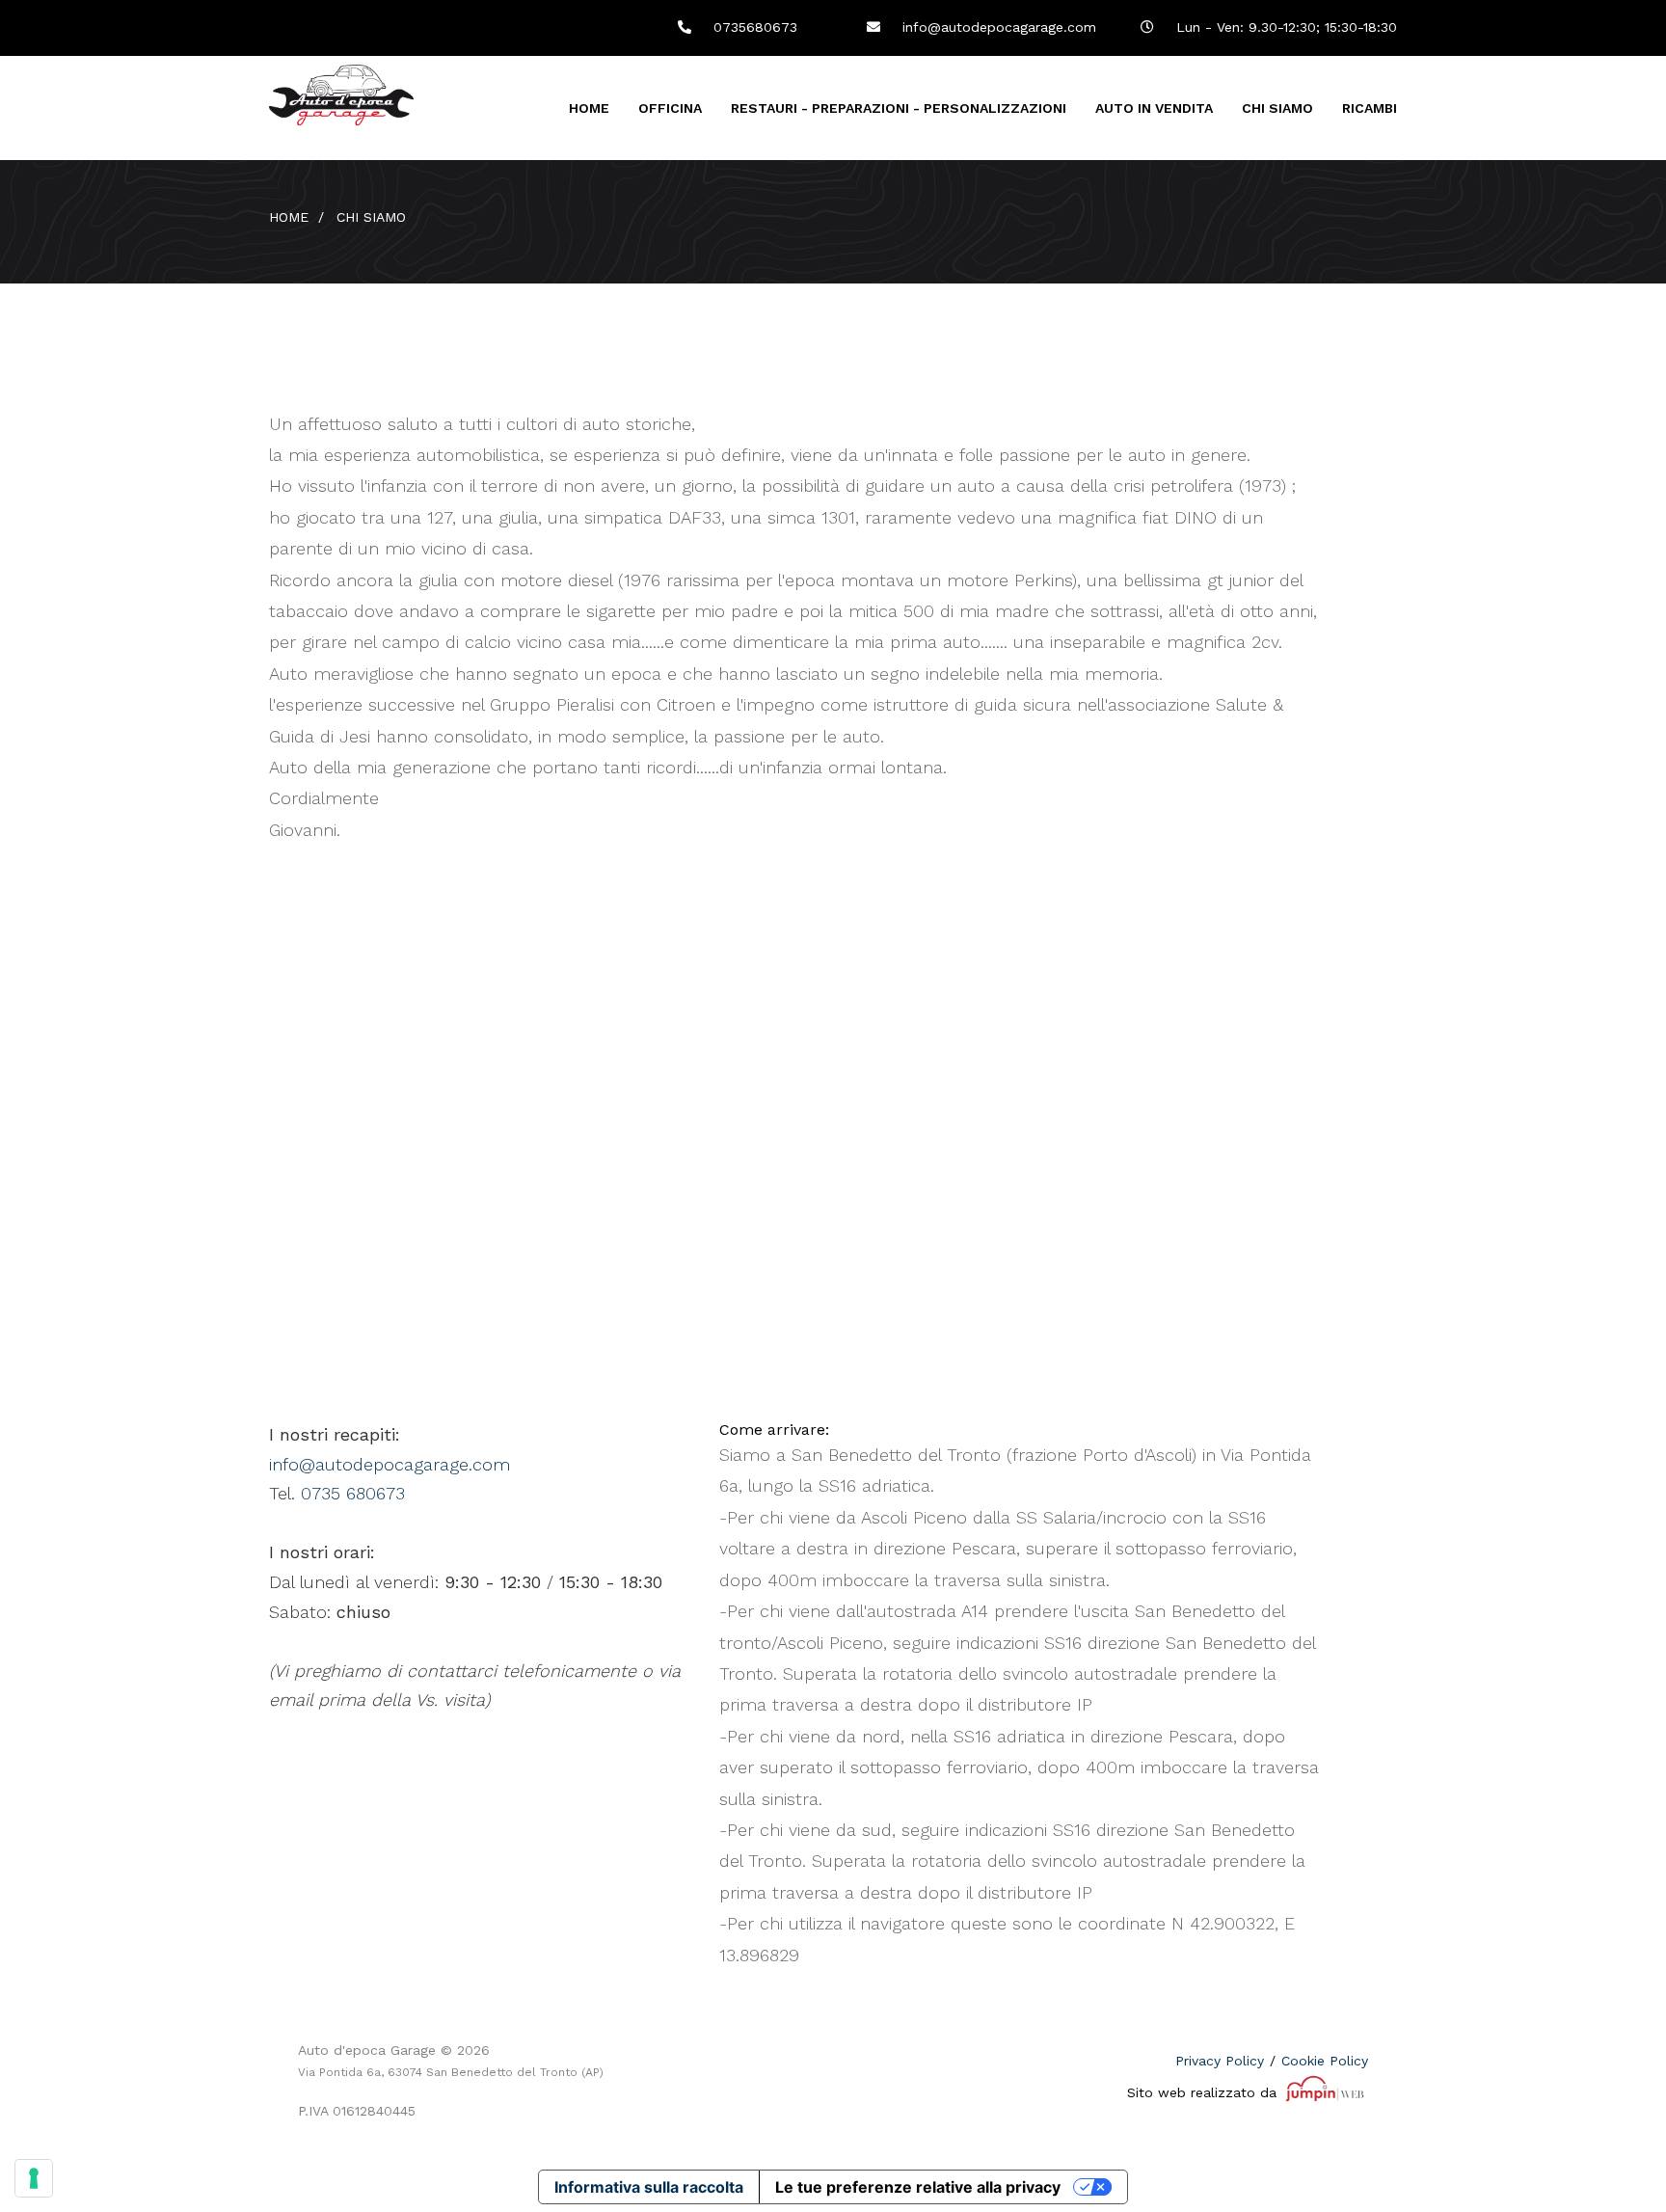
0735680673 (753, 27)
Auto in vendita (1154, 108)
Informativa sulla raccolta (649, 2187)
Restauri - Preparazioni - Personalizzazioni (899, 108)
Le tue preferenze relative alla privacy (918, 2187)
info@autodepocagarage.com (997, 27)
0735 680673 (353, 1493)
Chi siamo (1277, 108)
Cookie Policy (1325, 2061)
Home (589, 108)
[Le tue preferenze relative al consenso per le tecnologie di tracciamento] (34, 2178)
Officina (670, 108)
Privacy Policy (1220, 2061)
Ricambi (1370, 108)
